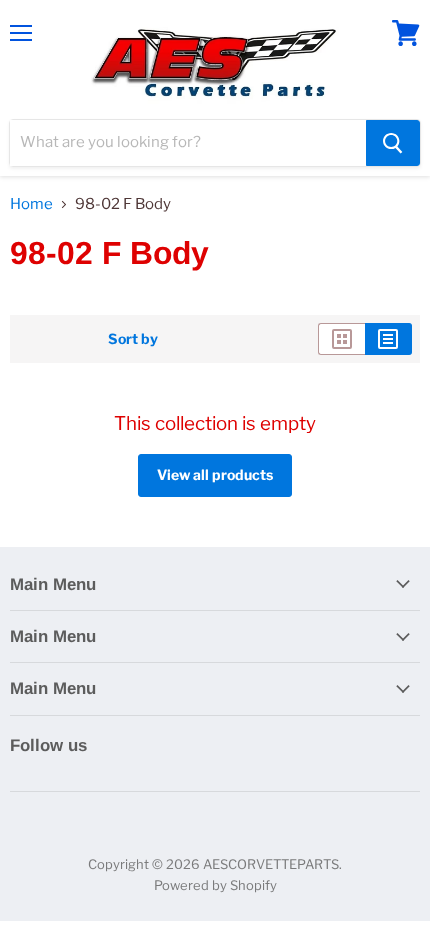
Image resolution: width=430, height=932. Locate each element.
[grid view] (341, 339)
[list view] (388, 339)
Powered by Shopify (215, 885)
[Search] (393, 143)
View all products (215, 474)
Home (31, 204)
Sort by (133, 339)
